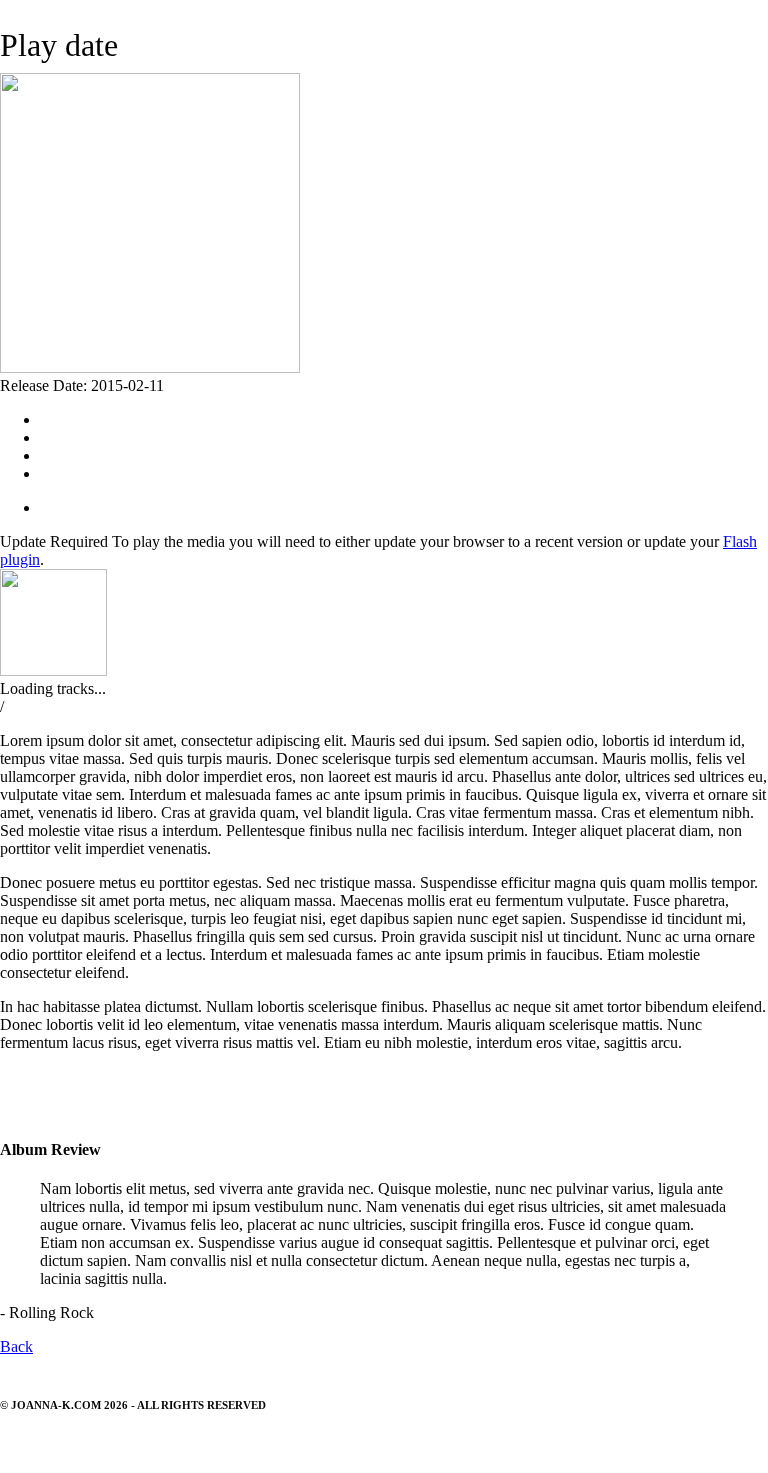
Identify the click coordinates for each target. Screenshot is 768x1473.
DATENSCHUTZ (108, 1442)
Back (16, 1346)
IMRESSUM (29, 1442)
